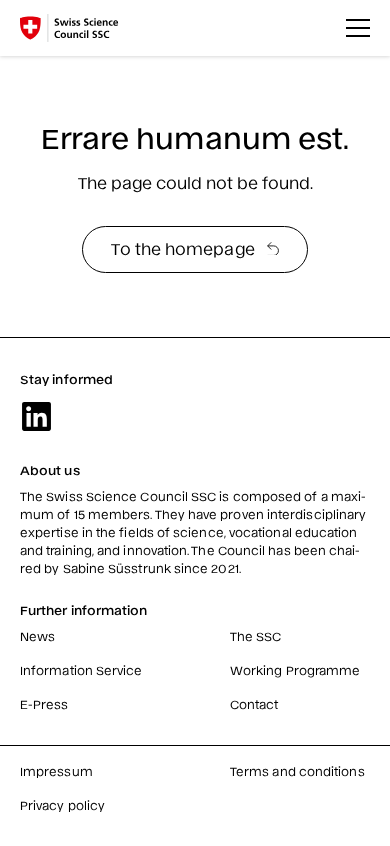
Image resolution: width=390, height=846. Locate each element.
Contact (254, 704)
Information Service (81, 670)
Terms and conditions (297, 771)
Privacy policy (62, 805)
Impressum (56, 771)
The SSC (256, 636)
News (37, 636)
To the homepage (182, 248)
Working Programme (295, 670)
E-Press (44, 704)
